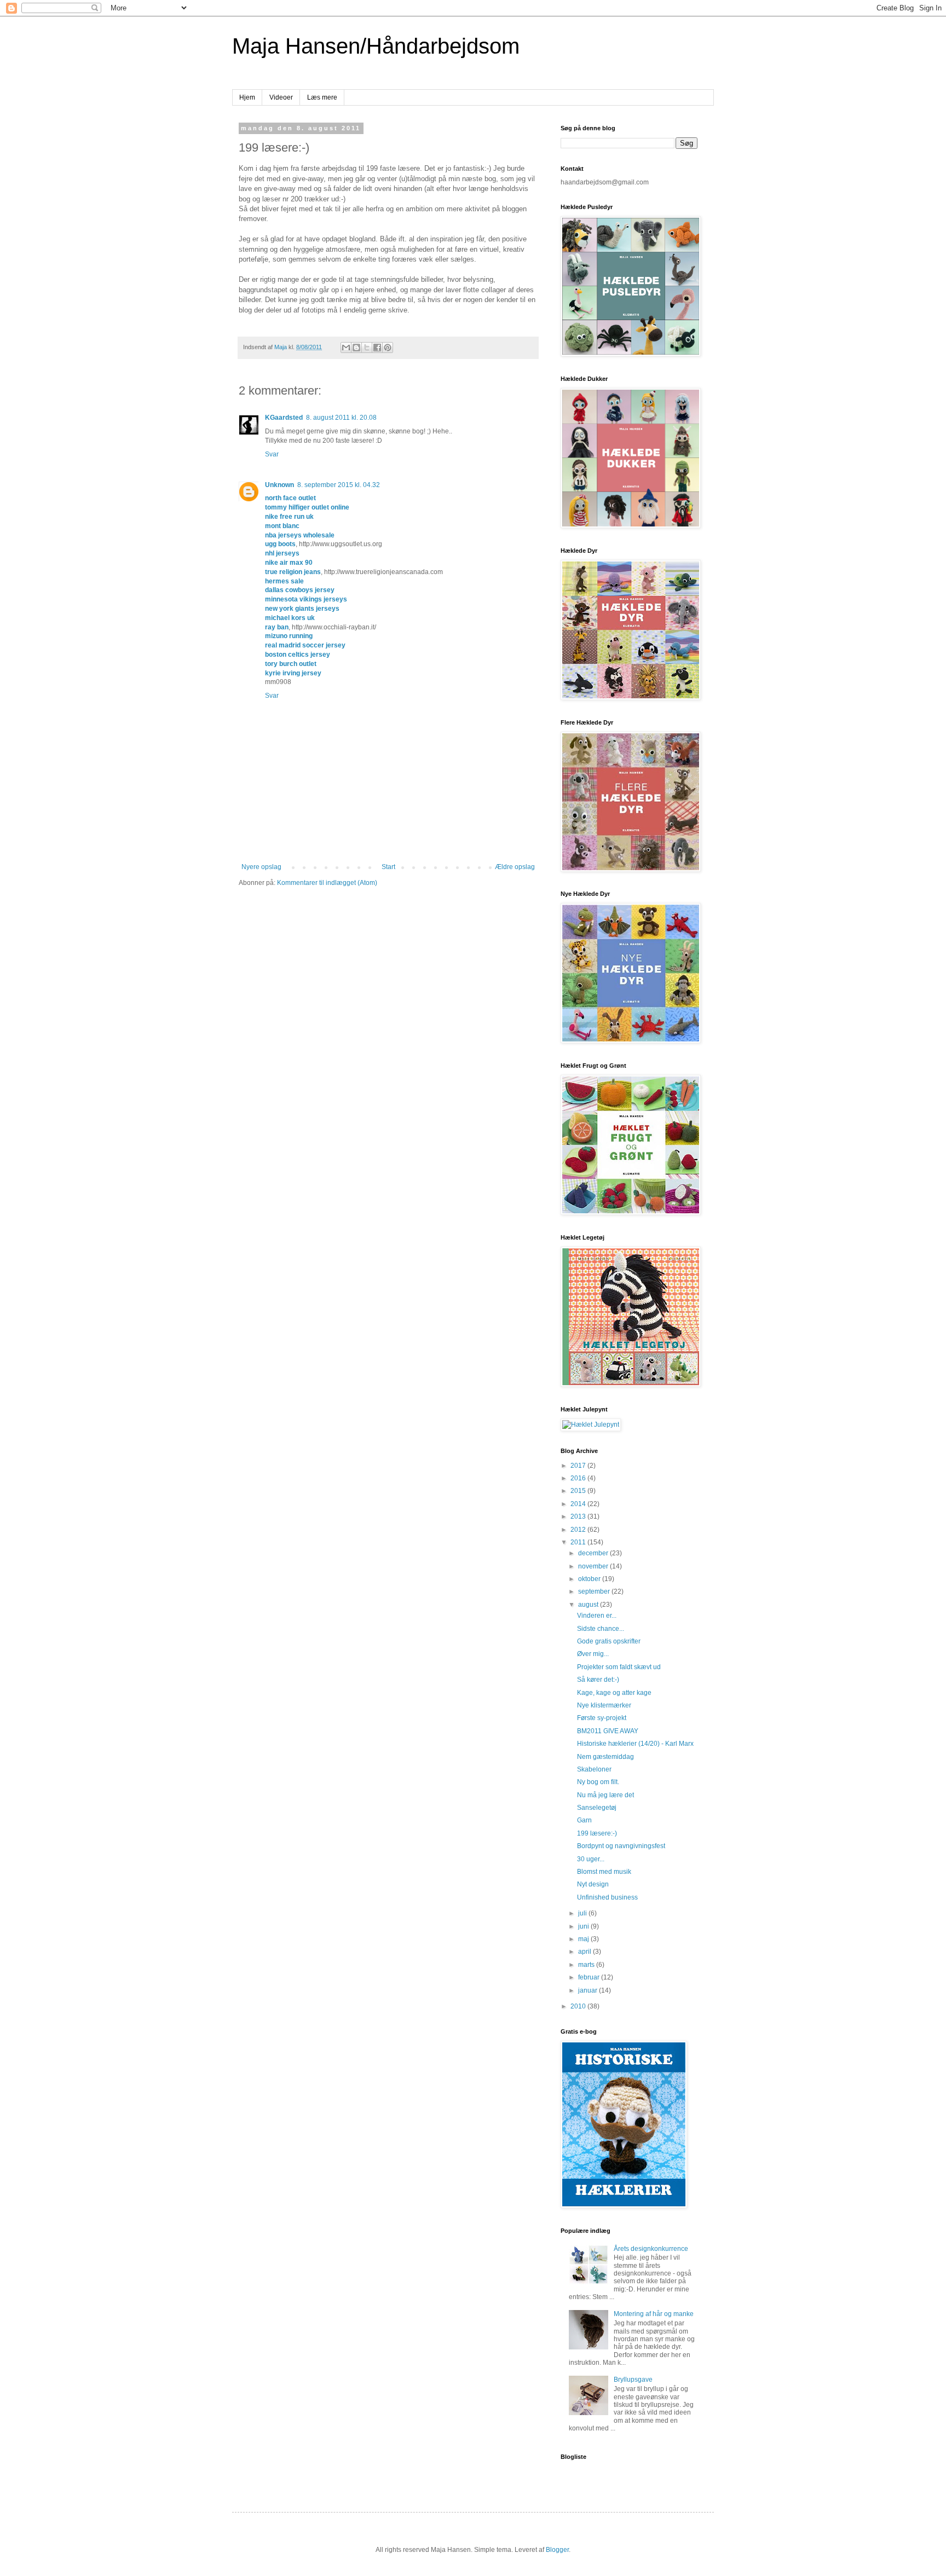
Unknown (279, 485)
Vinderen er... (597, 1616)
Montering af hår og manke (654, 2314)
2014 (579, 1504)
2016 (579, 1478)
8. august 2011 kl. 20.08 (341, 418)
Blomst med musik (604, 1872)
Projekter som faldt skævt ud (619, 1667)
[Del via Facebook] (377, 348)
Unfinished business (607, 1897)
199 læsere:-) (597, 1833)
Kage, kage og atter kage (614, 1693)
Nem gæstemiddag (605, 1757)
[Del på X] (367, 348)
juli (583, 1913)
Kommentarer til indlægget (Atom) (327, 883)
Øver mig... (593, 1654)
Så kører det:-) (598, 1680)
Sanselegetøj (597, 1808)
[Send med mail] (346, 348)
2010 (579, 2006)
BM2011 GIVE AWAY (608, 1731)
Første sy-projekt (602, 1718)
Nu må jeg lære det (605, 1795)
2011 (579, 1542)
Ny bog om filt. (598, 1782)
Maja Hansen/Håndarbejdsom (376, 46)
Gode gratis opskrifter (609, 1641)
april (586, 1952)
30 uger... (591, 1859)
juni (584, 1926)
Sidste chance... (601, 1629)
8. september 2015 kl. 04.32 (339, 485)
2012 (579, 1530)
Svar (272, 454)
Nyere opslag (261, 867)
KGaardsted (284, 418)
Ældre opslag (515, 867)
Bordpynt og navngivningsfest (621, 1846)
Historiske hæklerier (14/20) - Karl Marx (635, 1744)
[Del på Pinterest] (388, 348)
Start (388, 867)
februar (590, 1977)
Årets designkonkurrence (651, 2249)
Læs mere (322, 97)
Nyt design (593, 1884)
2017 (579, 1466)
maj (584, 1939)
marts (587, 1965)
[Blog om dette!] (356, 348)
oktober (590, 1579)
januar (589, 1990)
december (594, 1553)
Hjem (247, 97)
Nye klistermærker (604, 1705)
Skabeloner (594, 1769)
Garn (584, 1820)
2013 (579, 1516)
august (589, 1605)
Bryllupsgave (633, 2380)
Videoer (281, 97)
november (594, 1566)
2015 (579, 1491)
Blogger (557, 2550)
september (595, 1591)
